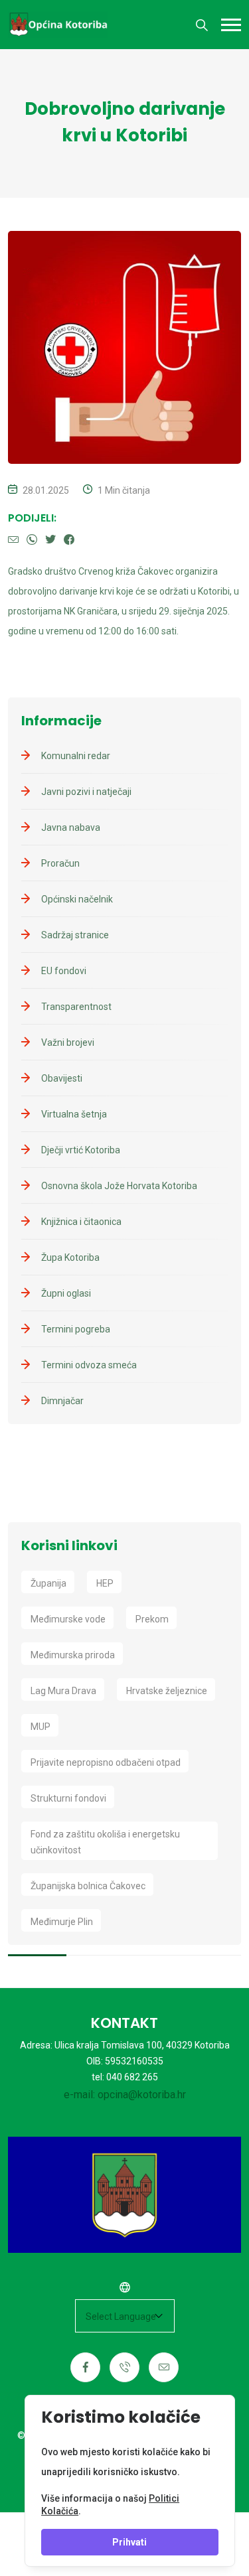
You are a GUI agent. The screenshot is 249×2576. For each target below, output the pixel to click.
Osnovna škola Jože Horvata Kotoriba (119, 1186)
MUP (41, 1727)
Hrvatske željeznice (167, 1691)
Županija (48, 1583)
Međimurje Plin (62, 1922)
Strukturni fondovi (68, 1798)
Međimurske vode (68, 1619)
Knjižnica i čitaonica (81, 1222)
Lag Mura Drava (63, 1691)
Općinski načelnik (77, 899)
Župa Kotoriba (70, 1257)
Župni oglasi (66, 1293)
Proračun (60, 863)
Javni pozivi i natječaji (86, 792)
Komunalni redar (76, 756)
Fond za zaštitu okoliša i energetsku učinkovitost (105, 1842)
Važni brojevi (68, 1042)
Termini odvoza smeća (89, 1365)
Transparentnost (76, 1007)
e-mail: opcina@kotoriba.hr (125, 2095)
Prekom (152, 1619)
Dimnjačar (62, 1401)
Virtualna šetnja (74, 1114)
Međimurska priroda (73, 1655)
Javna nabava (71, 827)
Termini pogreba (76, 1329)
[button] (231, 25)
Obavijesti (62, 1078)
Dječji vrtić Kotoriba (81, 1150)
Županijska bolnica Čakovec (88, 1886)
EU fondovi (64, 971)
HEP (105, 1583)
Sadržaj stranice (75, 935)
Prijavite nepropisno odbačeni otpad (106, 1762)
